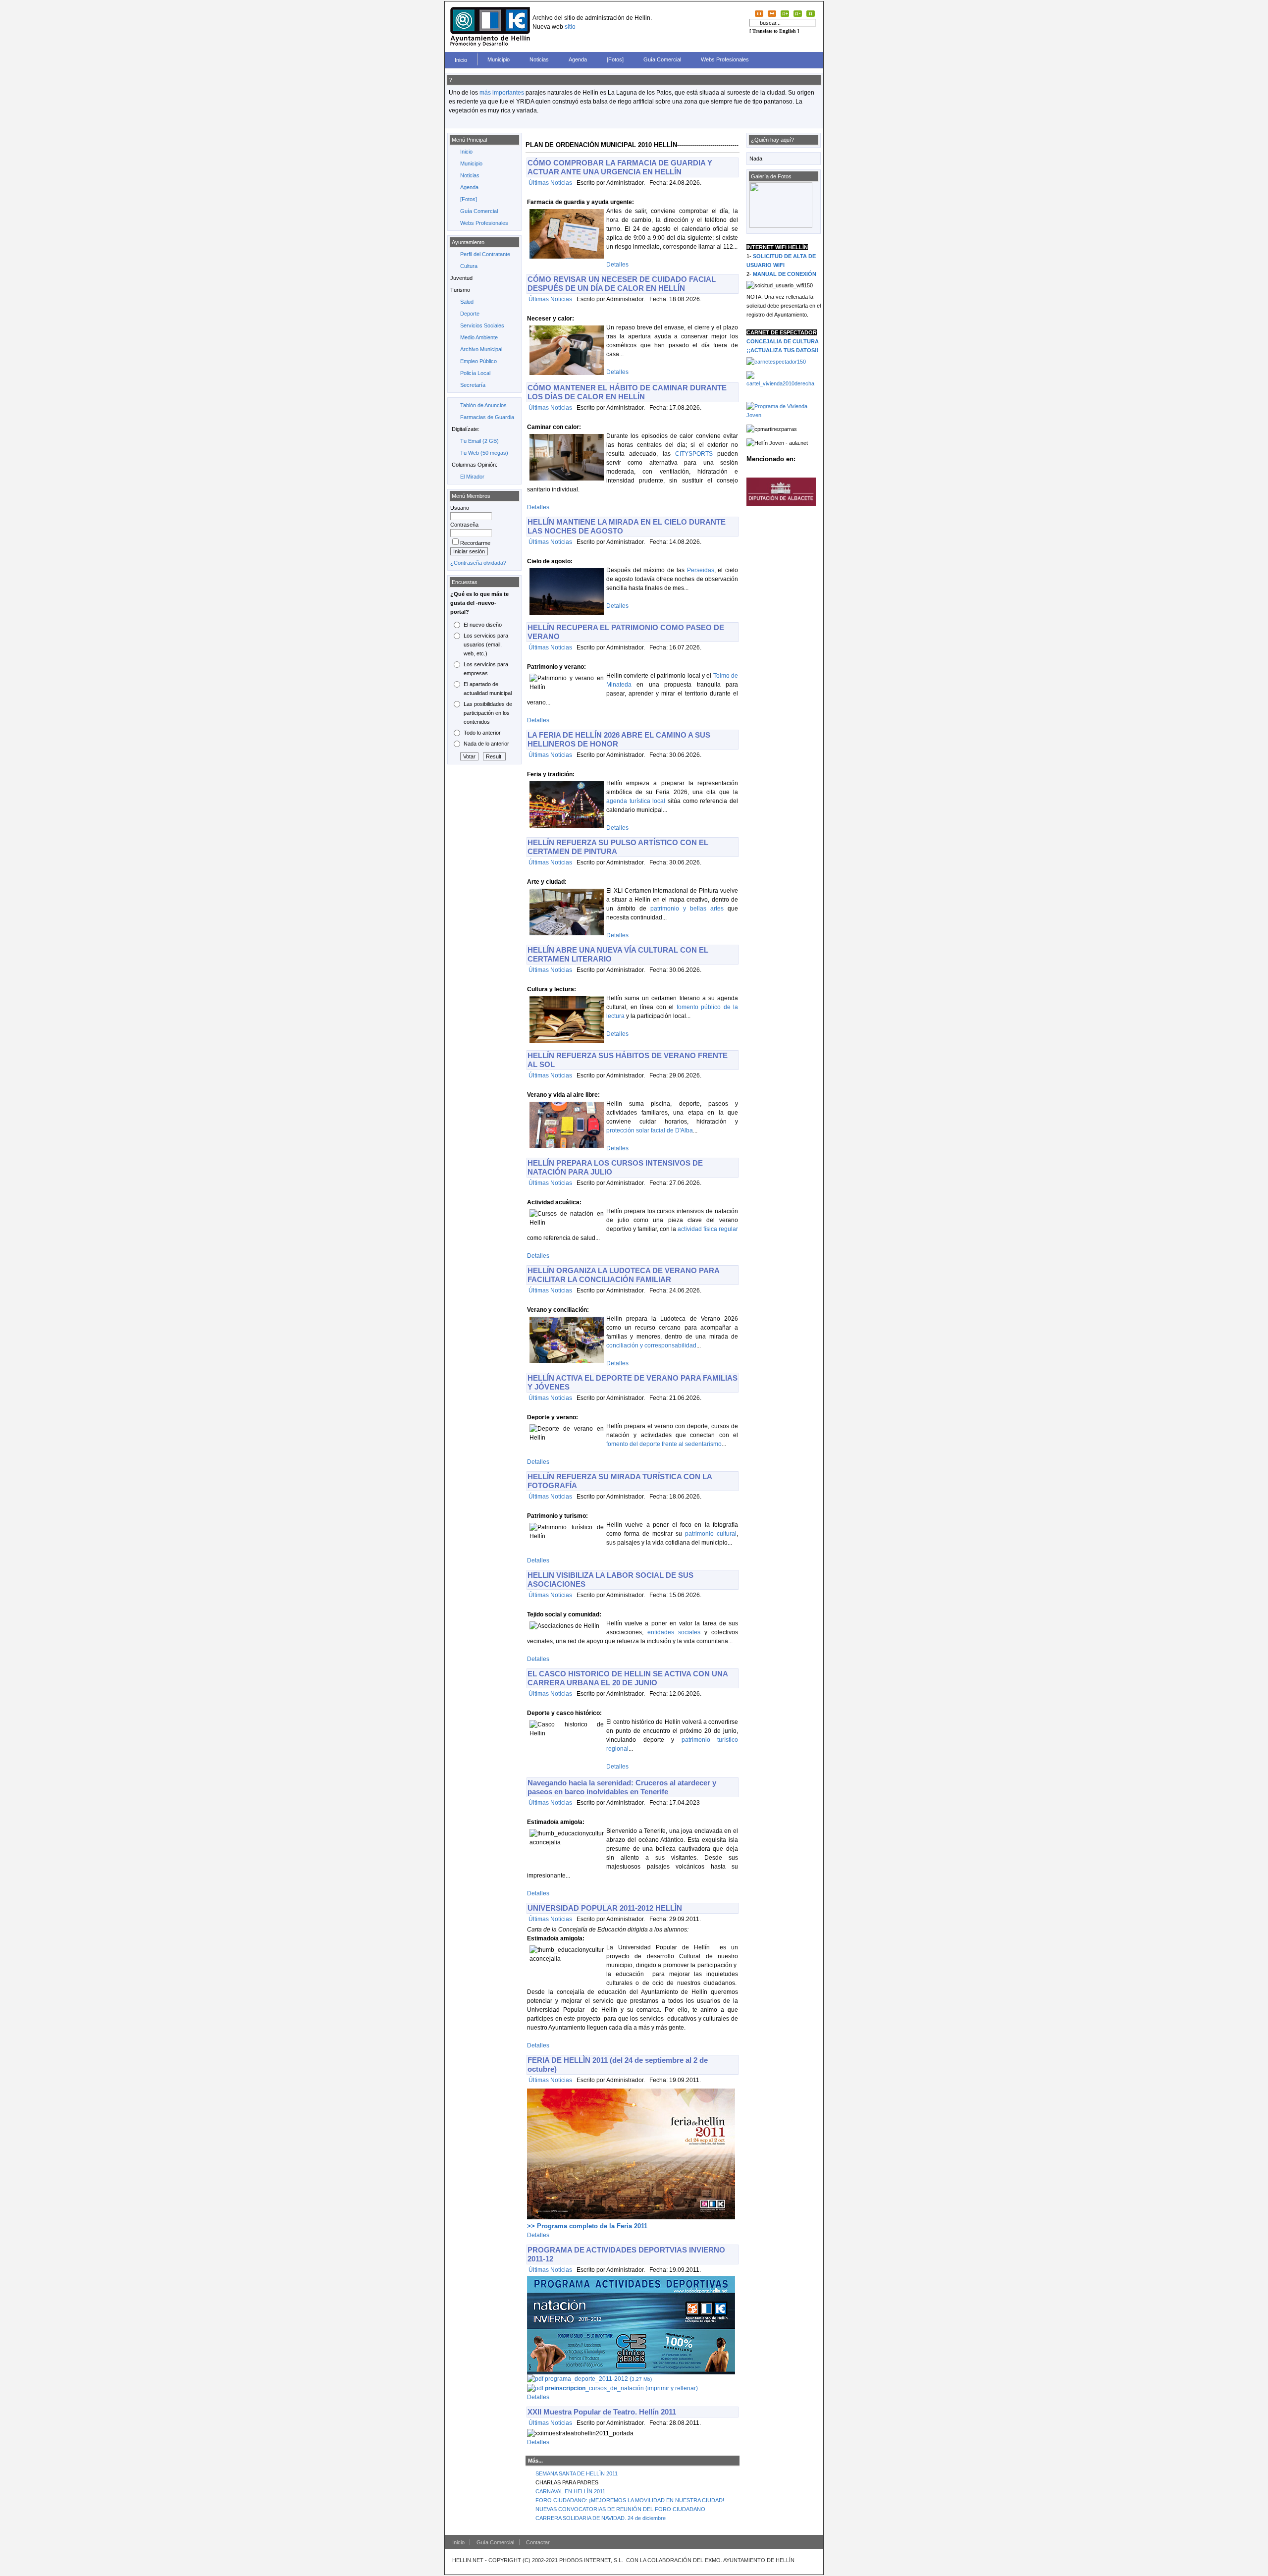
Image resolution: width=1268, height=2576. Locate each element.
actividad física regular (708, 1229)
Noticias (539, 59)
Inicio (461, 60)
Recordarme (475, 543)
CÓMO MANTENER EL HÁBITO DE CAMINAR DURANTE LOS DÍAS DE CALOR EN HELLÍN (627, 392)
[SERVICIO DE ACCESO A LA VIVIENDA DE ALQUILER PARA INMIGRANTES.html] (784, 383)
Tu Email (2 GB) (479, 441)
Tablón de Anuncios (483, 405)
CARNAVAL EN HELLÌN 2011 (570, 2491)
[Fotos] (615, 59)
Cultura (469, 266)
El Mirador (472, 477)
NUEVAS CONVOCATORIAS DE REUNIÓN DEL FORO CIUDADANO (620, 2509)
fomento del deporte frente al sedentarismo (664, 1444)
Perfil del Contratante (485, 254)
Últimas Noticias (550, 183)
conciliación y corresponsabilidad (651, 1345)
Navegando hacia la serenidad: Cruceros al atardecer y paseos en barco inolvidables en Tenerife (622, 1787)
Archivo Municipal (481, 349)
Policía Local (475, 373)
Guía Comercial (662, 59)
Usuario (460, 508)
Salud (467, 302)
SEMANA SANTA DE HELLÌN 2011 (577, 2473)
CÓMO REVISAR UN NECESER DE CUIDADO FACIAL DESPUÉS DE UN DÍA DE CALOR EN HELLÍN (622, 284)
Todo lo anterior (482, 733)
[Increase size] (785, 13)
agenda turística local (636, 801)
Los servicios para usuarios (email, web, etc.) (486, 644)
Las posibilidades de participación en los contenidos (488, 713)
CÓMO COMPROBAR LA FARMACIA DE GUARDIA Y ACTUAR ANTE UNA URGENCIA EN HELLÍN (620, 167)
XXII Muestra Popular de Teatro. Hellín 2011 (602, 2412)
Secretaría (473, 385)
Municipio (499, 59)
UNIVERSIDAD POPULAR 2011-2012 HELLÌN (605, 1908)
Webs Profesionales (725, 59)
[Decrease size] (798, 13)
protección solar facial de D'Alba (650, 1130)
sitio (570, 27)
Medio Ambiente (479, 337)
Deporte (470, 314)
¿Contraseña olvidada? (478, 563)
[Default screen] (759, 13)
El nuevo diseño (483, 625)
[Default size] (811, 13)
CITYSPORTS (694, 454)
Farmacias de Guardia (487, 417)
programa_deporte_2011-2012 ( (598, 2379)
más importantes (502, 93)
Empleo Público (478, 361)
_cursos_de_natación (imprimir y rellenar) (621, 2388)
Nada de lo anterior (486, 744)
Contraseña (464, 525)
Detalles (617, 265)
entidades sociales (674, 1632)
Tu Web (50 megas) (484, 453)
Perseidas (701, 570)
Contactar (538, 2542)
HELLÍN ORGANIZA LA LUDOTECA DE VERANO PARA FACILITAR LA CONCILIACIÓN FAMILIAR (623, 1275)
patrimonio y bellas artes (687, 909)
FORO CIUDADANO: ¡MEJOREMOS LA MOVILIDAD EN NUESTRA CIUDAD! (630, 2500)
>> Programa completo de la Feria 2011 (587, 2226)
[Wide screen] (772, 13)
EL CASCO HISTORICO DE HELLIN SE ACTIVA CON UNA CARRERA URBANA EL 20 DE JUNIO (628, 1678)
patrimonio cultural (711, 1534)
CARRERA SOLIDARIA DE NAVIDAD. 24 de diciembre (601, 2518)
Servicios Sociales (482, 325)
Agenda (578, 59)
